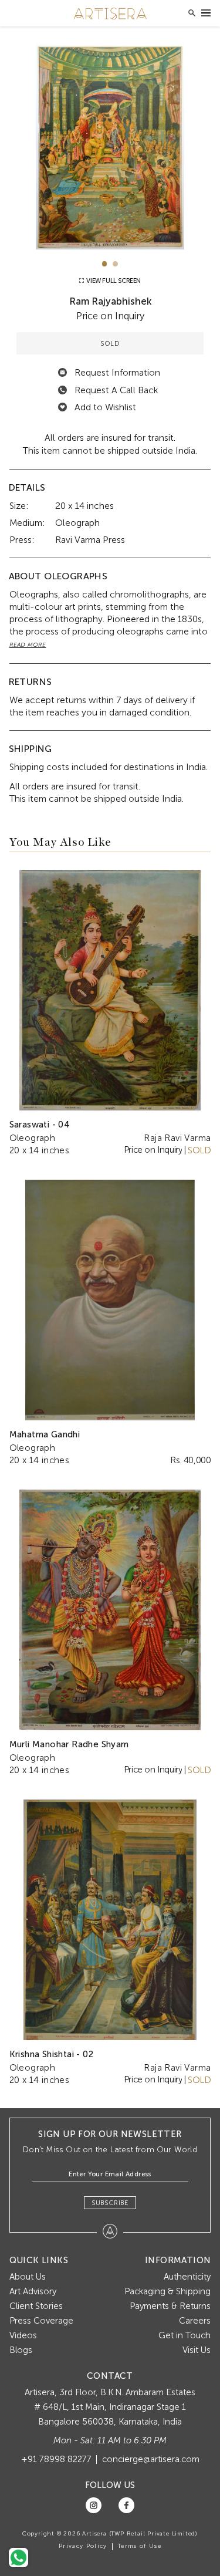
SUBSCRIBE (110, 2203)
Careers (195, 2321)
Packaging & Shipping (167, 2291)
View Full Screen (113, 281)
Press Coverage (41, 2321)
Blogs (21, 2350)
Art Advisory (33, 2291)
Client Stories (36, 2306)
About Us (28, 2277)
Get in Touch (185, 2335)
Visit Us (197, 2350)
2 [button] (115, 264)
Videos (23, 2335)
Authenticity (187, 2277)
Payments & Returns (170, 2306)
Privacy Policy (83, 2546)
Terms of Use (140, 2546)
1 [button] (105, 264)
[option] (110, 147)
